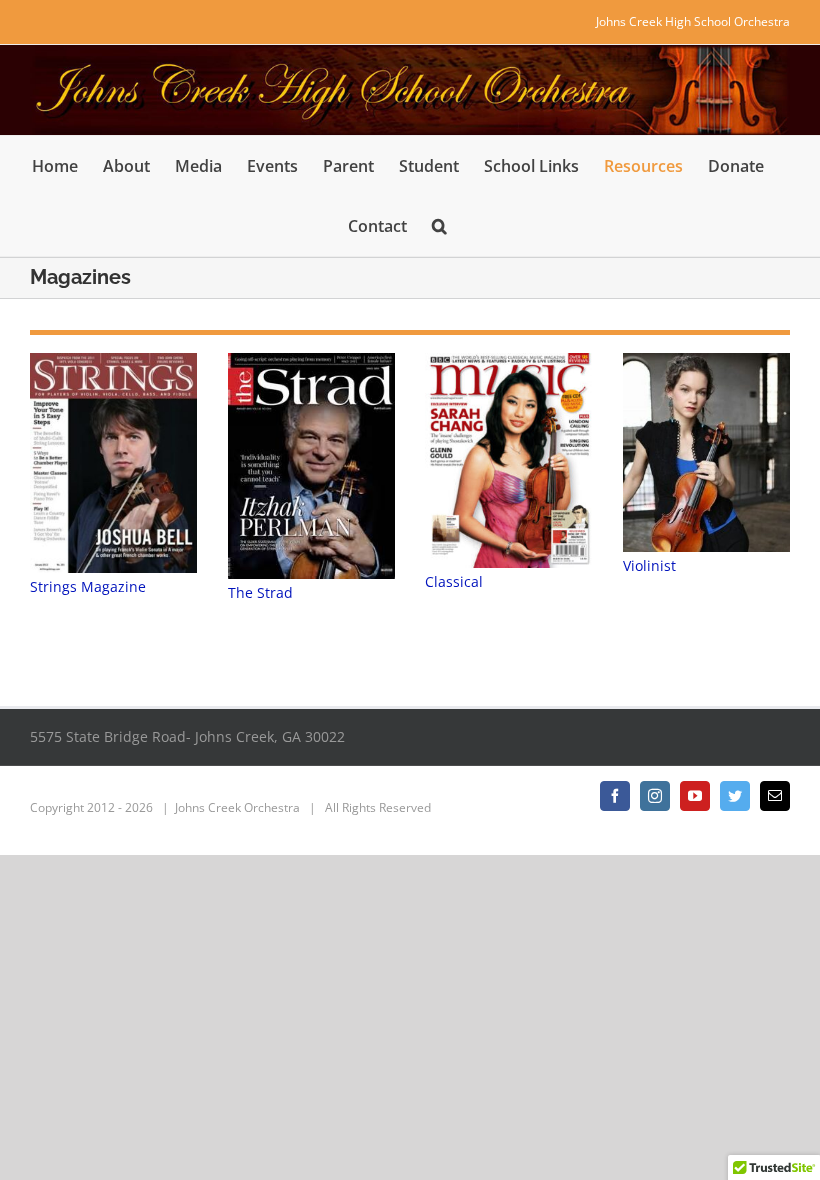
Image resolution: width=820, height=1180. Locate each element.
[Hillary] (706, 452)
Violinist (649, 565)
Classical (454, 581)
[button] (439, 226)
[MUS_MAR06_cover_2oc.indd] (508, 460)
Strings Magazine (88, 586)
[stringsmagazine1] (113, 463)
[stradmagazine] (311, 466)
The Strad (260, 592)
